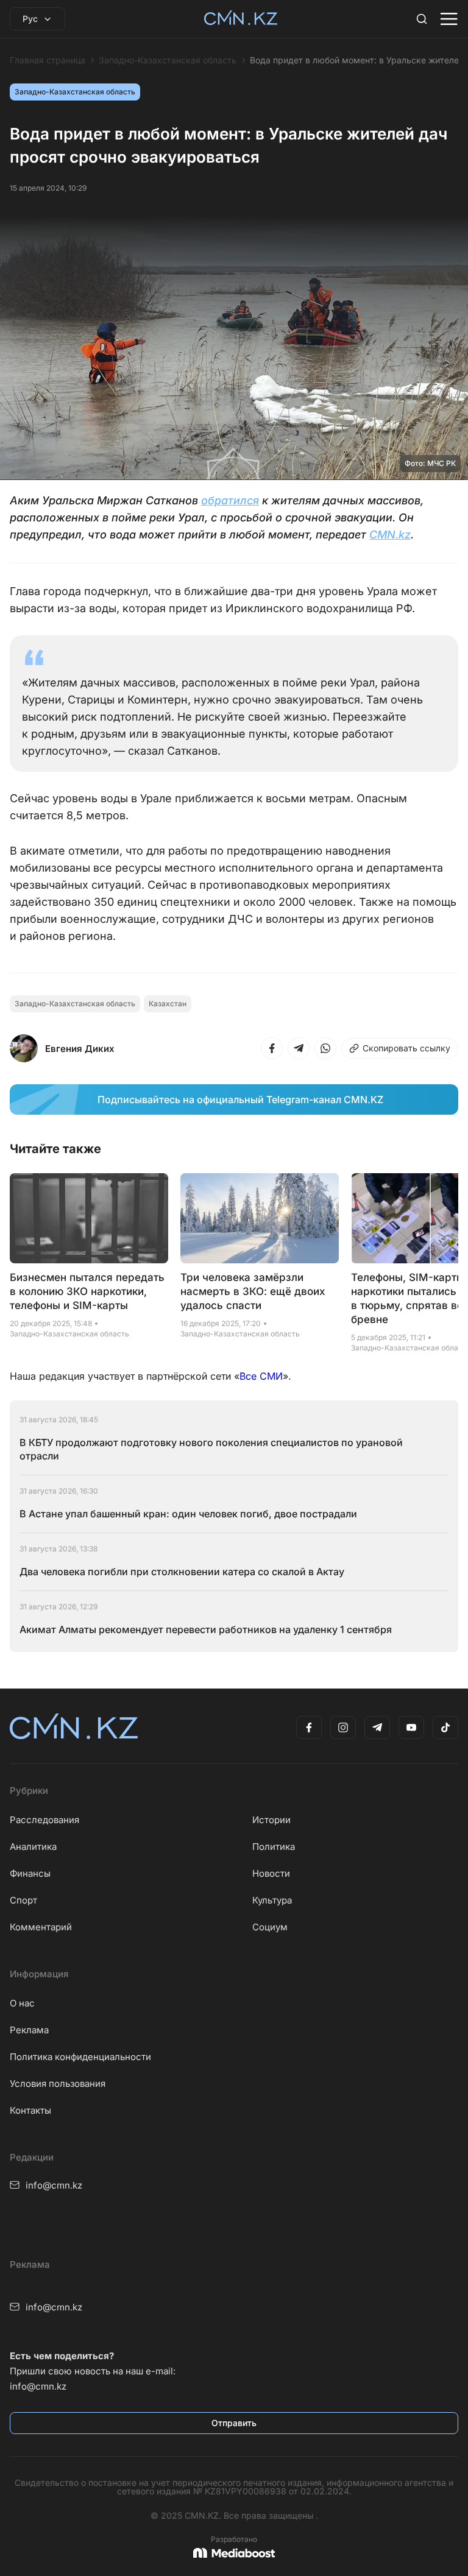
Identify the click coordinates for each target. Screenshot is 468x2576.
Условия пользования (58, 2084)
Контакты (30, 2110)
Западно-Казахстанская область (168, 60)
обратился (230, 500)
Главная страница (48, 60)
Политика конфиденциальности (80, 2057)
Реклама (29, 2030)
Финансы (30, 1873)
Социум (270, 1927)
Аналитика (33, 1847)
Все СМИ (261, 1376)
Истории (271, 1820)
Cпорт (23, 1900)
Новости (271, 1873)
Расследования (44, 1820)
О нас (22, 2003)
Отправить (234, 2423)
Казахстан (168, 1004)
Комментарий (41, 1927)
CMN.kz (390, 535)
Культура (272, 1900)
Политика (274, 1847)
